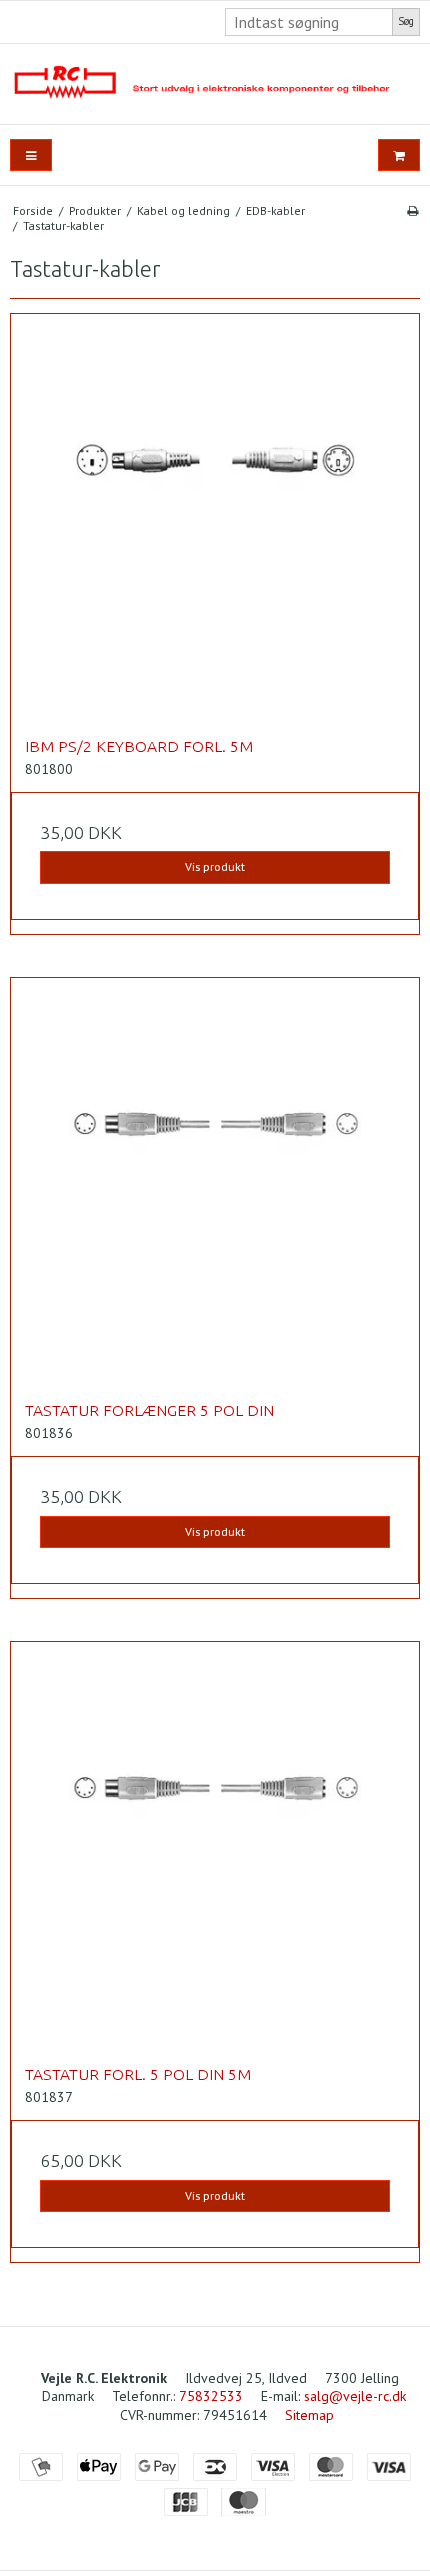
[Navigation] (31, 155)
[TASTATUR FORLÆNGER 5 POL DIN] (215, 1182)
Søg (406, 21)
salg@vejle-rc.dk (355, 2396)
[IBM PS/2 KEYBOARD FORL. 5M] (215, 518)
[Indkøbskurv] (399, 155)
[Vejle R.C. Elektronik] (215, 84)
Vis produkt (215, 866)
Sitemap (309, 2415)
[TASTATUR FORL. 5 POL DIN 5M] (215, 1846)
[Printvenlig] (412, 210)
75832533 (211, 2396)
